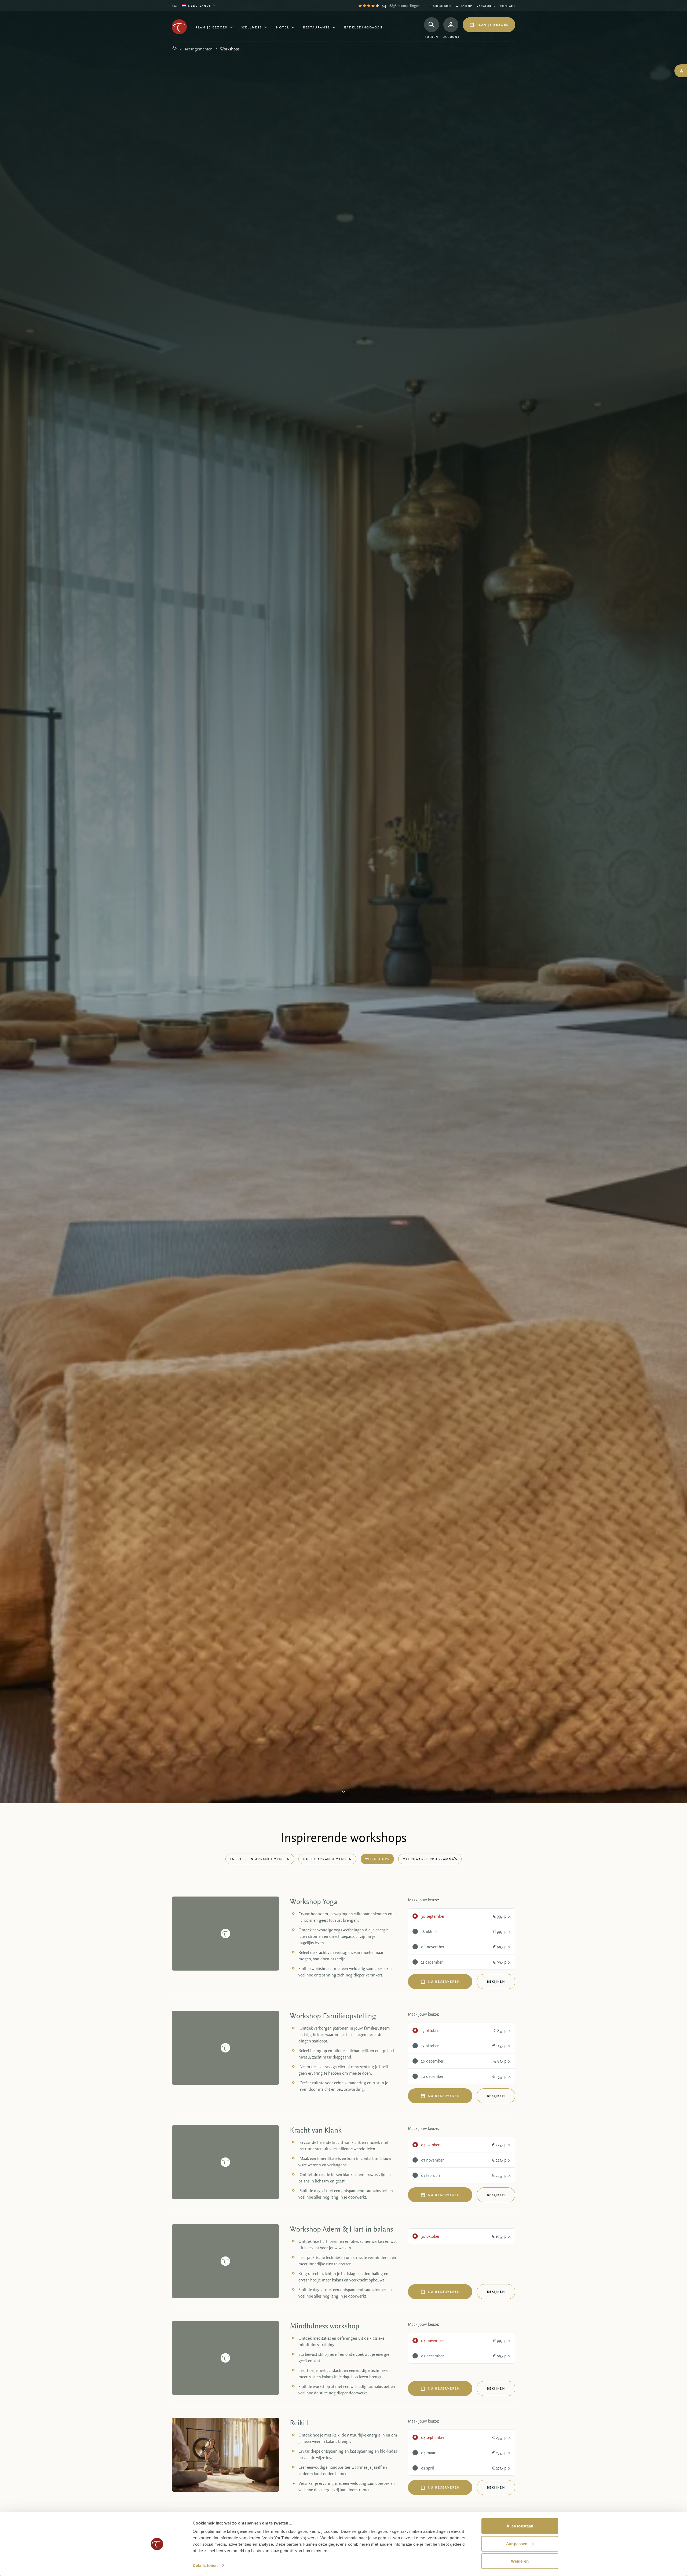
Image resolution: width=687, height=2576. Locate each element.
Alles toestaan (520, 2526)
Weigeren (520, 2561)
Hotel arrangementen (327, 1858)
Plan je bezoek (211, 27)
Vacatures (486, 5)
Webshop (464, 5)
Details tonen (205, 2565)
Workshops (377, 1858)
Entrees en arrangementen (260, 1858)
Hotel (282, 27)
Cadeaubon (441, 5)
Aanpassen (517, 2543)
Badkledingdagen (363, 27)
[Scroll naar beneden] (343, 1794)
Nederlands (200, 5)
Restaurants (317, 27)
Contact (507, 5)
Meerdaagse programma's (430, 1858)
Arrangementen (199, 49)
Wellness (252, 27)
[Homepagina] (174, 49)
